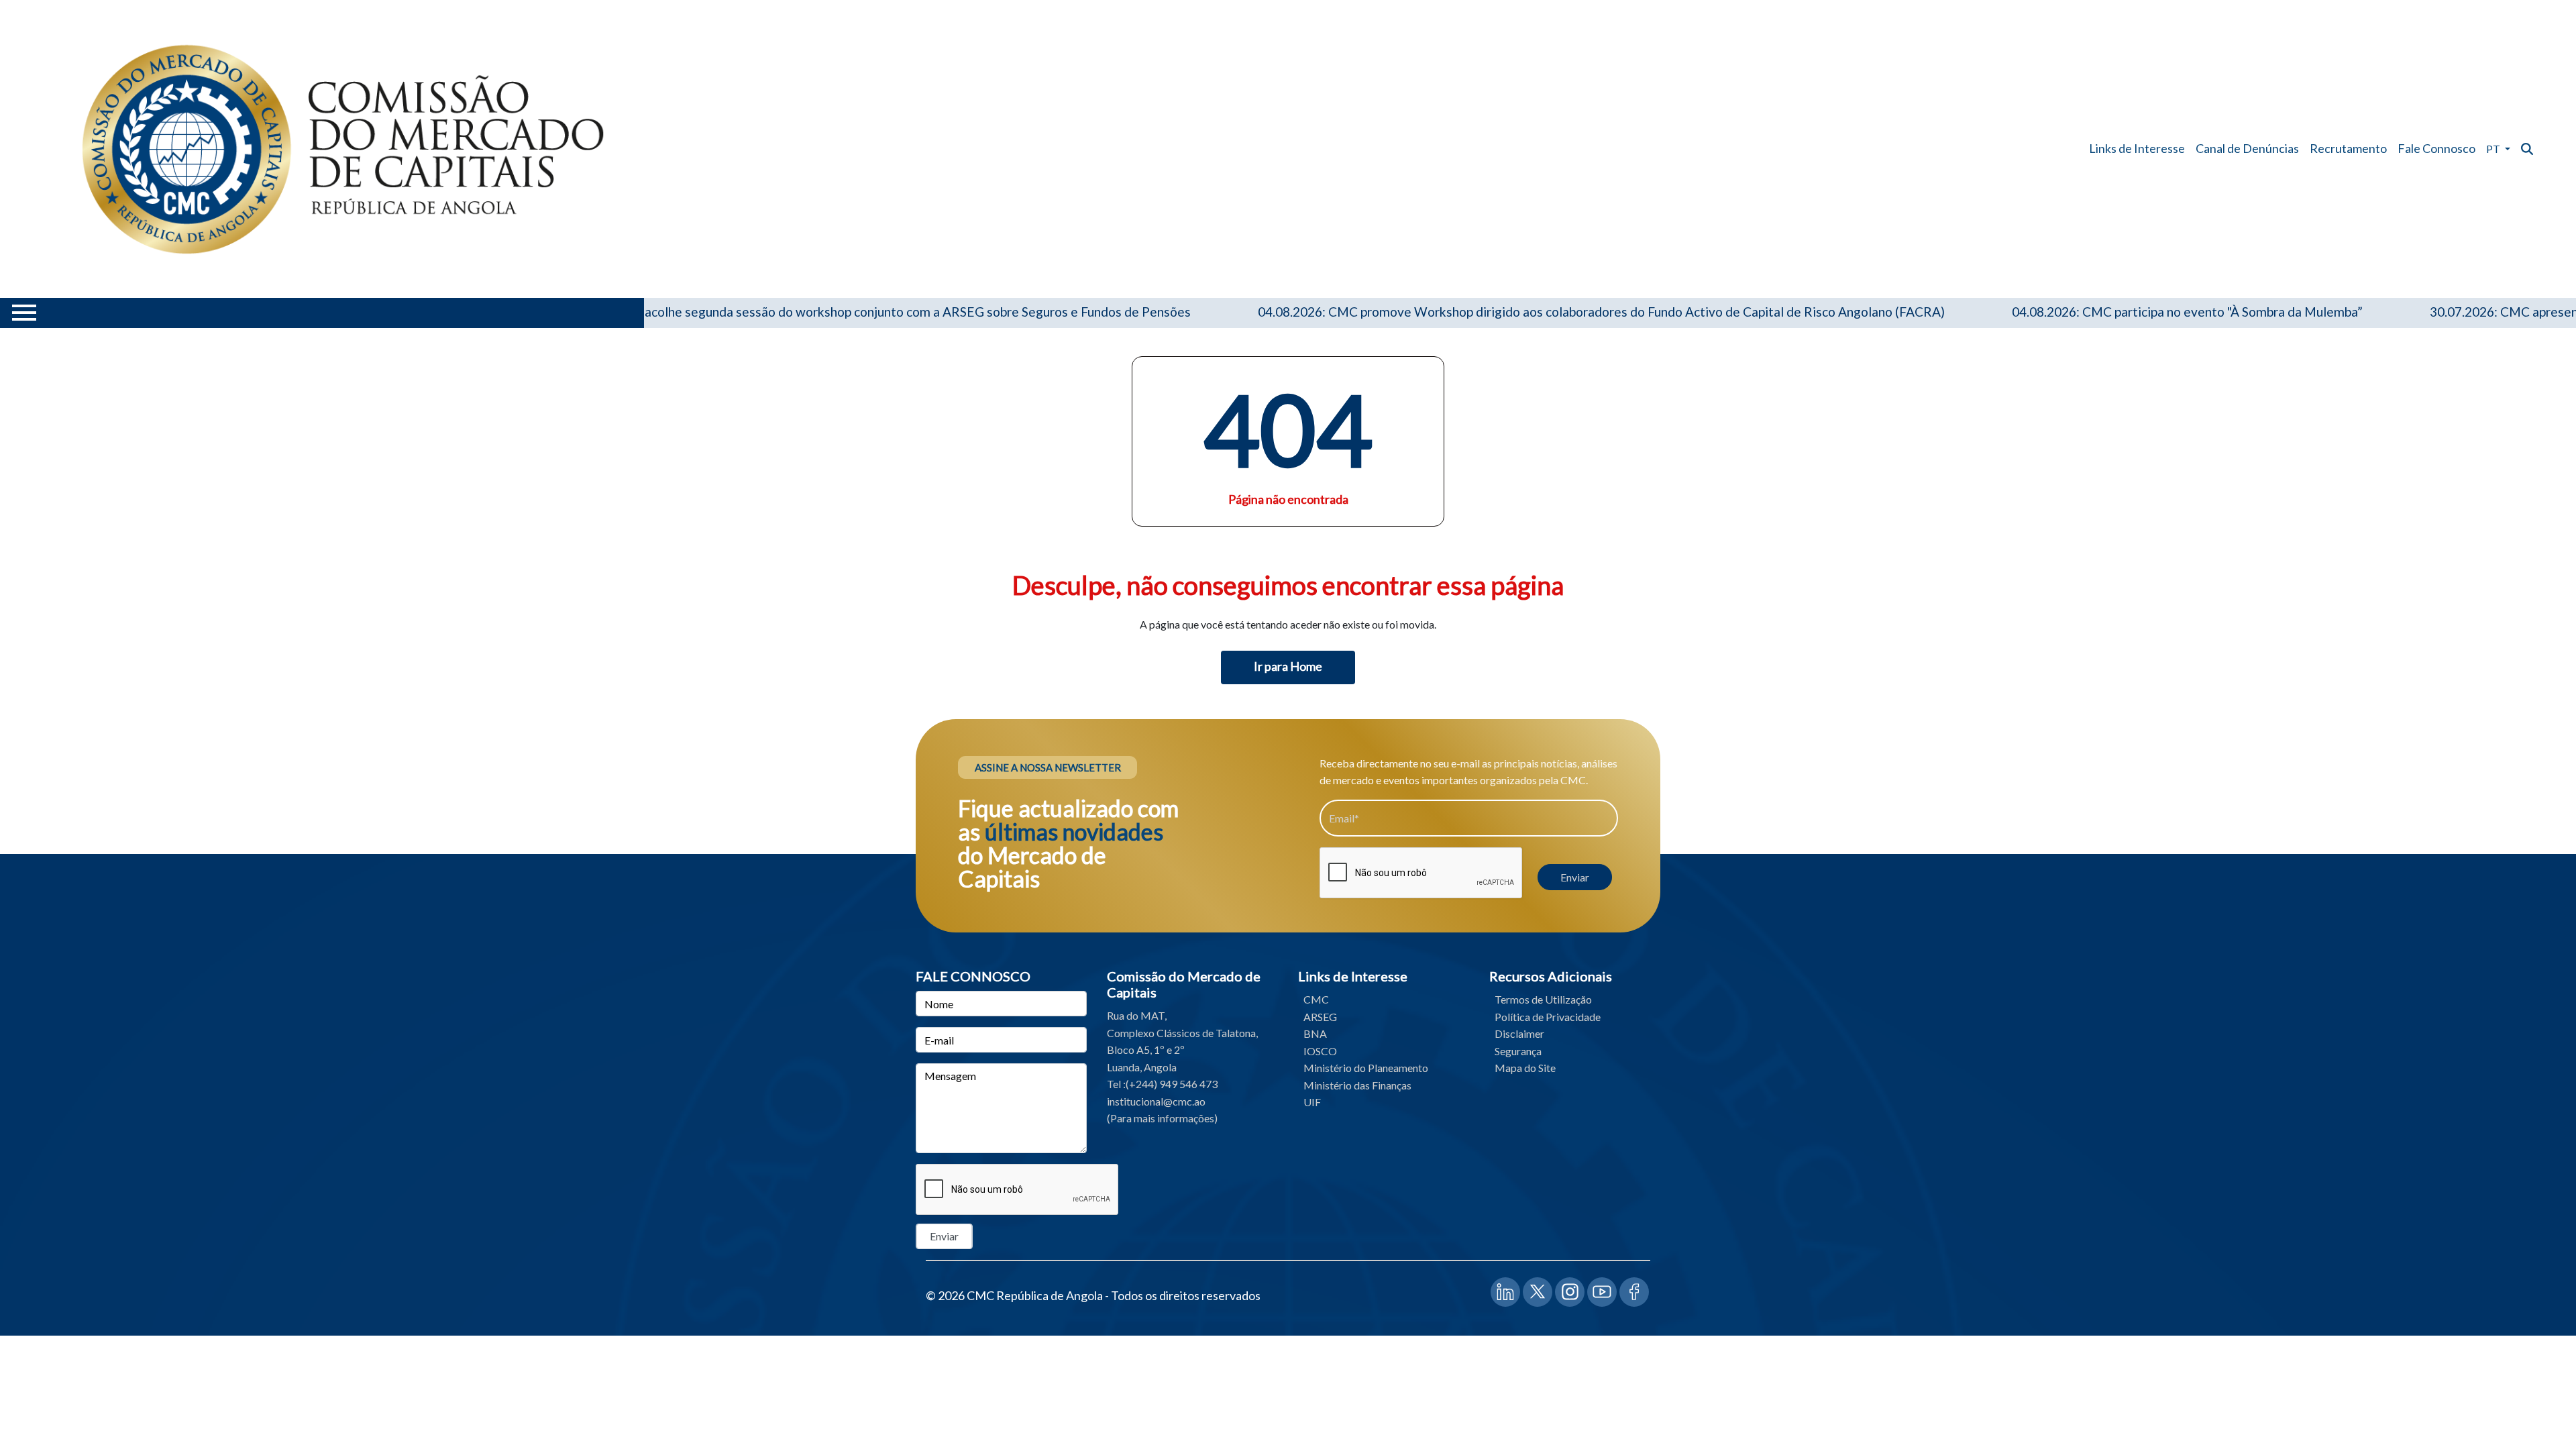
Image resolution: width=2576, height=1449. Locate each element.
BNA (1315, 1033)
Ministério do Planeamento (1366, 1068)
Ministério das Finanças (1357, 1085)
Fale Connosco (2436, 148)
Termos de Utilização (1543, 999)
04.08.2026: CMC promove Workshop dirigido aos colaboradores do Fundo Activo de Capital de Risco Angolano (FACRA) (1540, 312)
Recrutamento (2348, 148)
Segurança (1518, 1051)
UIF (1312, 1102)
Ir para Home (1288, 666)
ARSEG (1320, 1017)
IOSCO (1320, 1051)
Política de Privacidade (1548, 1017)
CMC (1316, 999)
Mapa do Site (1525, 1068)
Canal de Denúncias (2247, 148)
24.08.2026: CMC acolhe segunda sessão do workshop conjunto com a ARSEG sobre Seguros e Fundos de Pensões (805, 312)
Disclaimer (1519, 1033)
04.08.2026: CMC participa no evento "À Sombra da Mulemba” (2126, 312)
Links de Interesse (2137, 148)
